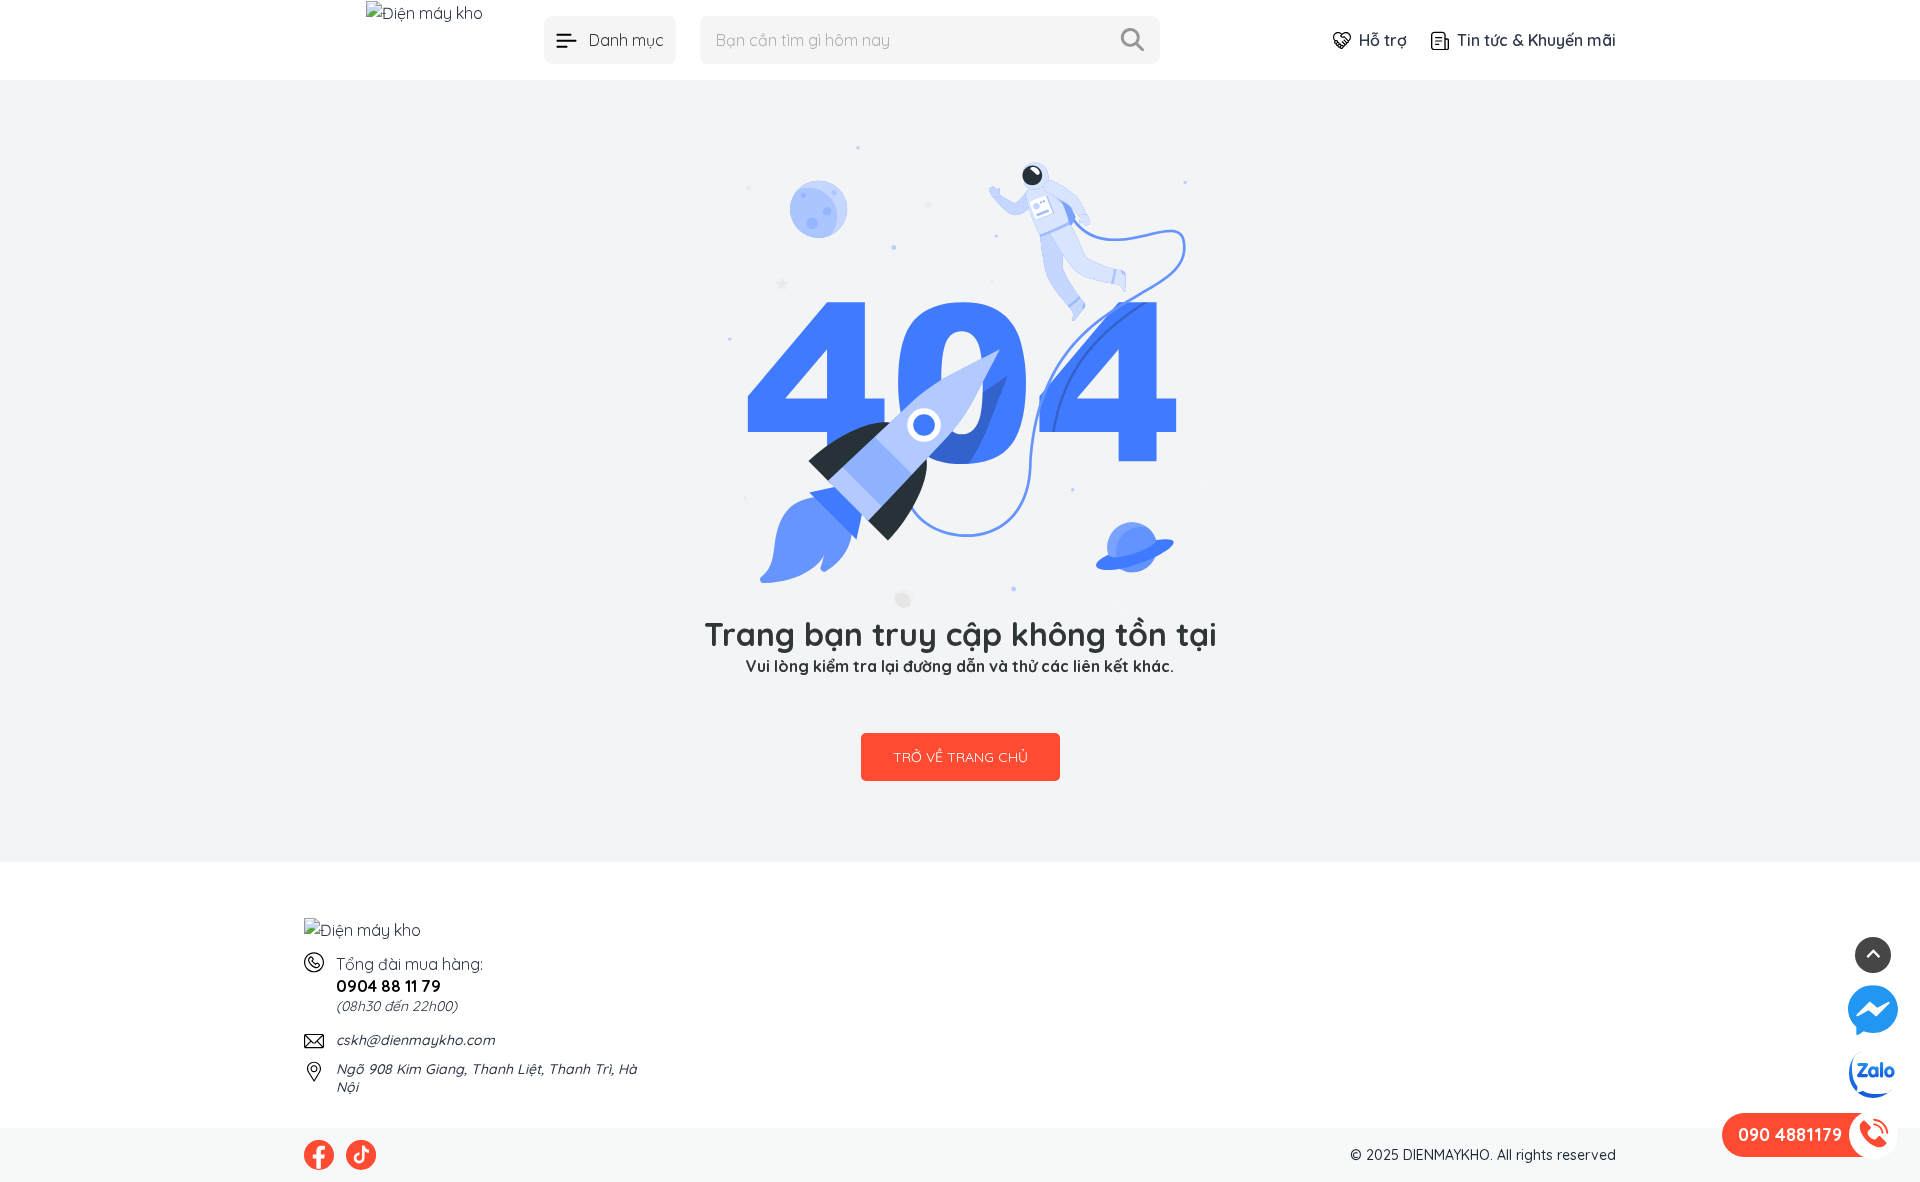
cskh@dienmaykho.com (415, 1040)
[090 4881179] (1873, 1135)
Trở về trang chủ (960, 757)
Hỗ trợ (1383, 40)
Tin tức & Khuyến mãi (1536, 40)
